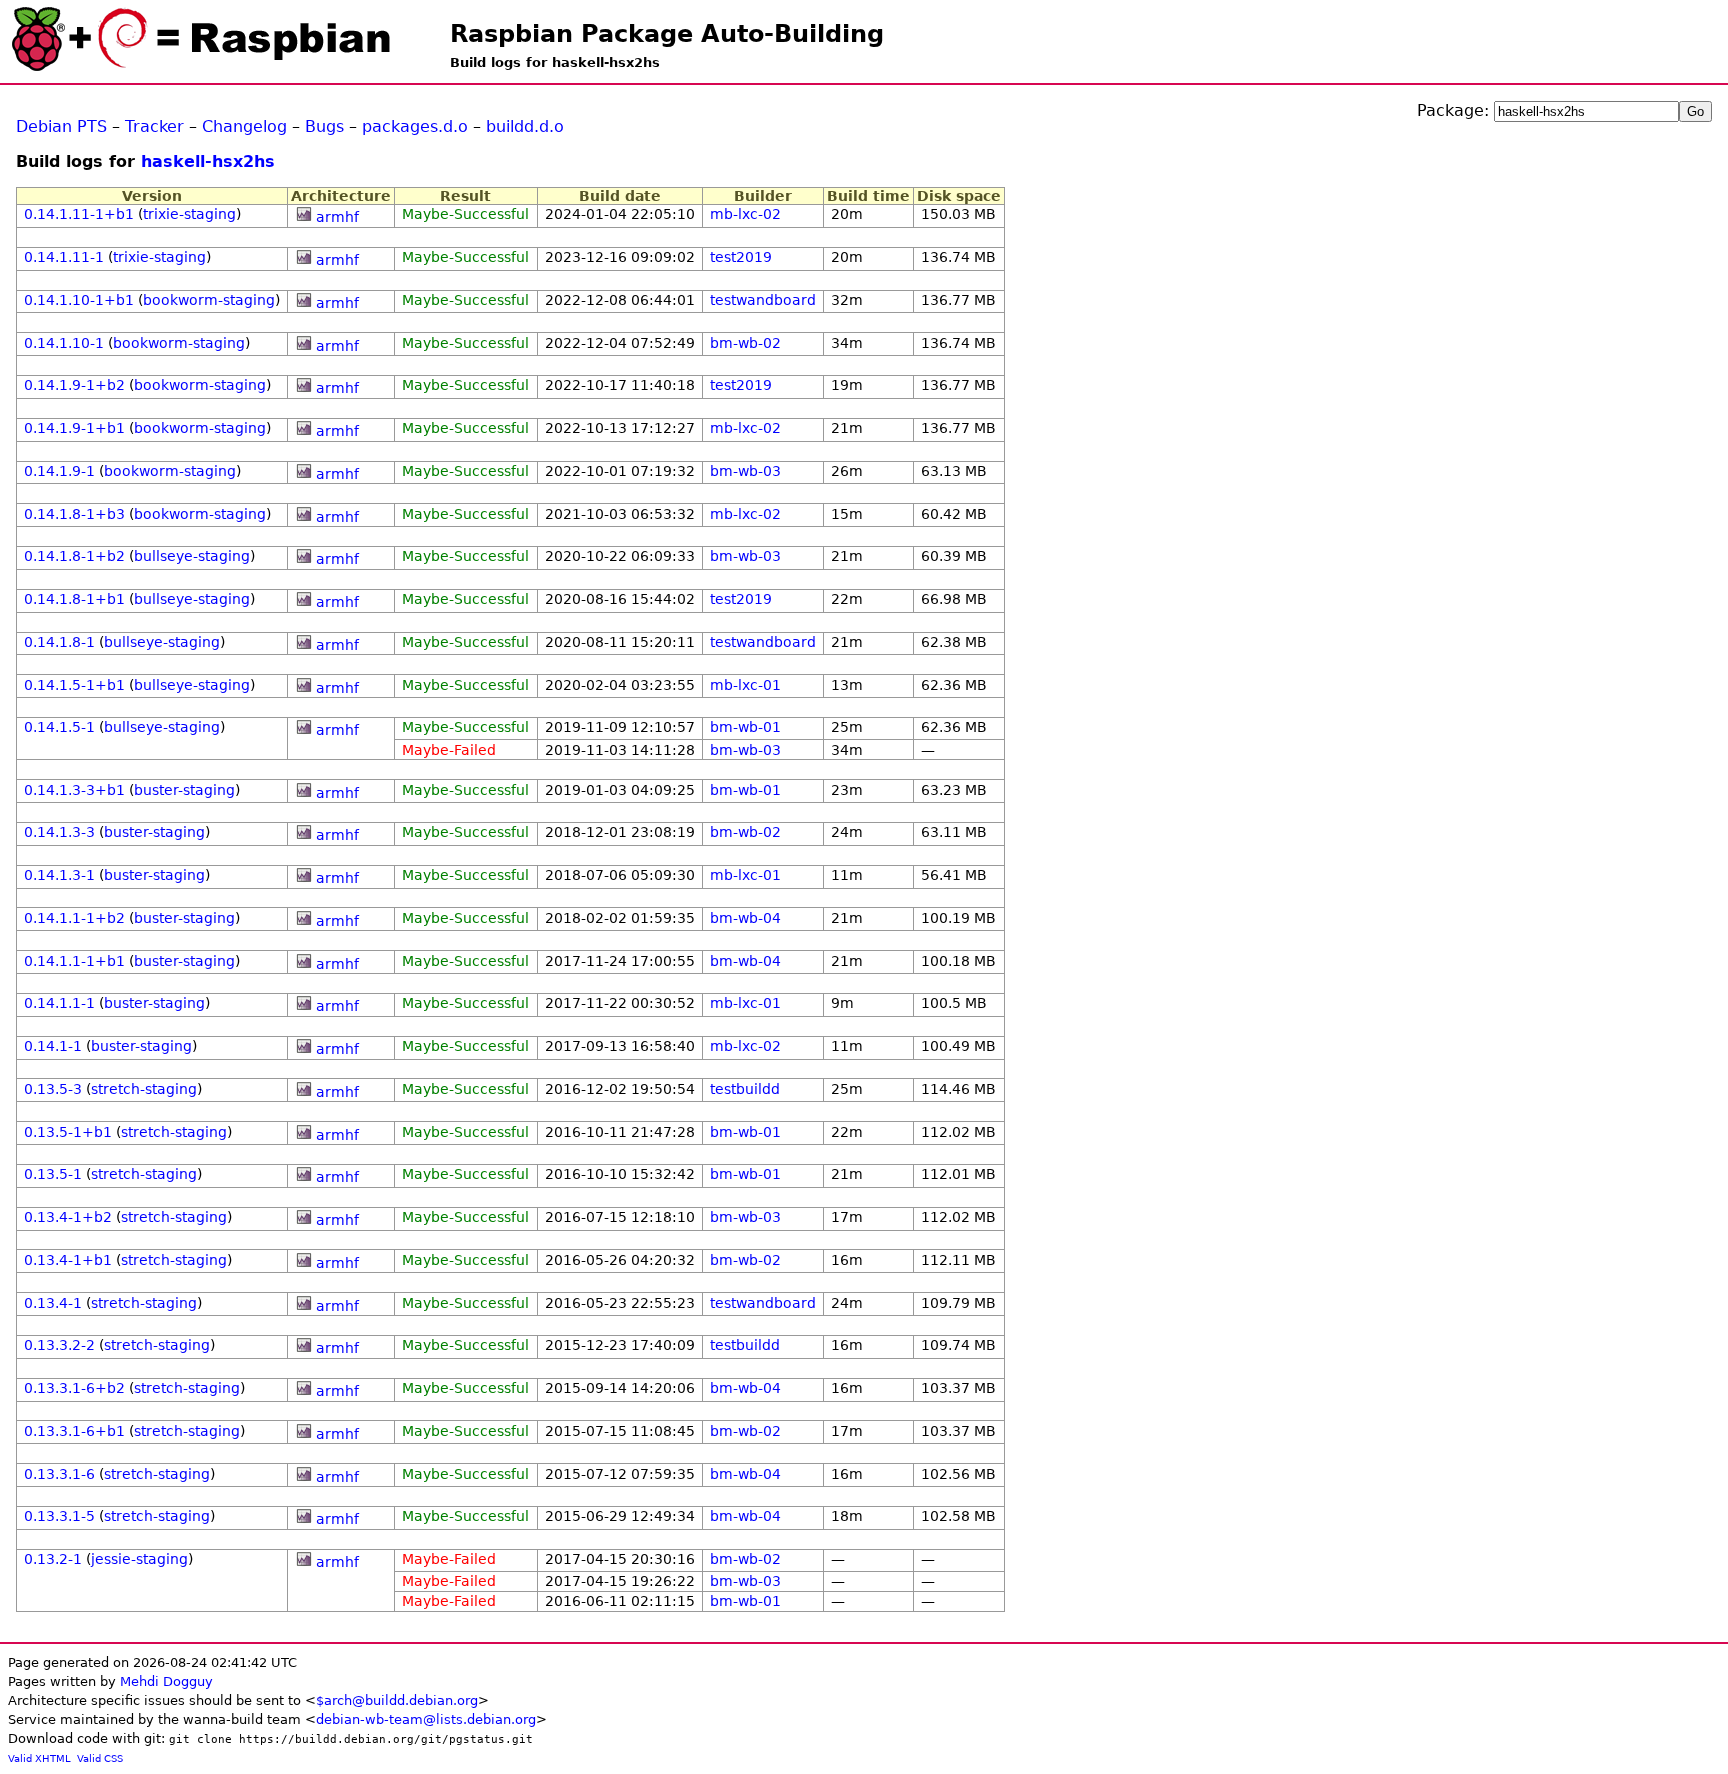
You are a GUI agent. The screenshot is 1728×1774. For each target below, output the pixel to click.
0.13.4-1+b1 (68, 1260)
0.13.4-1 (53, 1303)
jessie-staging (139, 1559)
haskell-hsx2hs (208, 161)
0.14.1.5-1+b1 (74, 685)
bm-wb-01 (745, 727)
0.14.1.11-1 (64, 257)
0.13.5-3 (53, 1089)
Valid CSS (100, 1758)
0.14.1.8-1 (59, 642)
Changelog (244, 126)
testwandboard (763, 300)
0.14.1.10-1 (64, 343)
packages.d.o (415, 126)
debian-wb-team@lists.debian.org (426, 1719)
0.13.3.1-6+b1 (74, 1431)
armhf (337, 217)
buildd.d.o (525, 126)
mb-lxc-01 (745, 685)
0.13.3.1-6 (59, 1474)
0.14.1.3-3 (59, 832)
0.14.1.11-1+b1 (79, 214)
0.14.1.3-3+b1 (74, 790)
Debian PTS (61, 126)
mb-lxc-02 (745, 214)
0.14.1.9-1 (59, 471)
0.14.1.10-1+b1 (79, 300)
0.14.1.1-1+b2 (74, 918)
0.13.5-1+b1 (68, 1132)
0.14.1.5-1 (59, 727)
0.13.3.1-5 (59, 1516)
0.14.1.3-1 (59, 875)
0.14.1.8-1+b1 (74, 599)
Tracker (154, 126)
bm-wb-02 (745, 343)
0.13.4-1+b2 (68, 1217)
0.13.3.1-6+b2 (74, 1388)
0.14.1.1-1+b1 (74, 961)
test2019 (741, 257)
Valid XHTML (39, 1758)
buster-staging (184, 790)
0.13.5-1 (53, 1174)
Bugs (324, 126)
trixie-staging (189, 214)
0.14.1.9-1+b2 (74, 385)
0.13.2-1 (53, 1559)
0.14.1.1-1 (59, 1003)
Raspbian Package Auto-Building (667, 34)
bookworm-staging (209, 300)
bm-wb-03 (745, 471)
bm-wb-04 (745, 918)
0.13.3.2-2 (59, 1345)
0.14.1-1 (53, 1046)
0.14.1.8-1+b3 (74, 514)
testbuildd (745, 1089)
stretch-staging (144, 1089)
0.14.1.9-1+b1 (74, 428)
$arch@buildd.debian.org (397, 1700)
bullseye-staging (192, 556)
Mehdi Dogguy (166, 1681)
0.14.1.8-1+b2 (74, 556)
